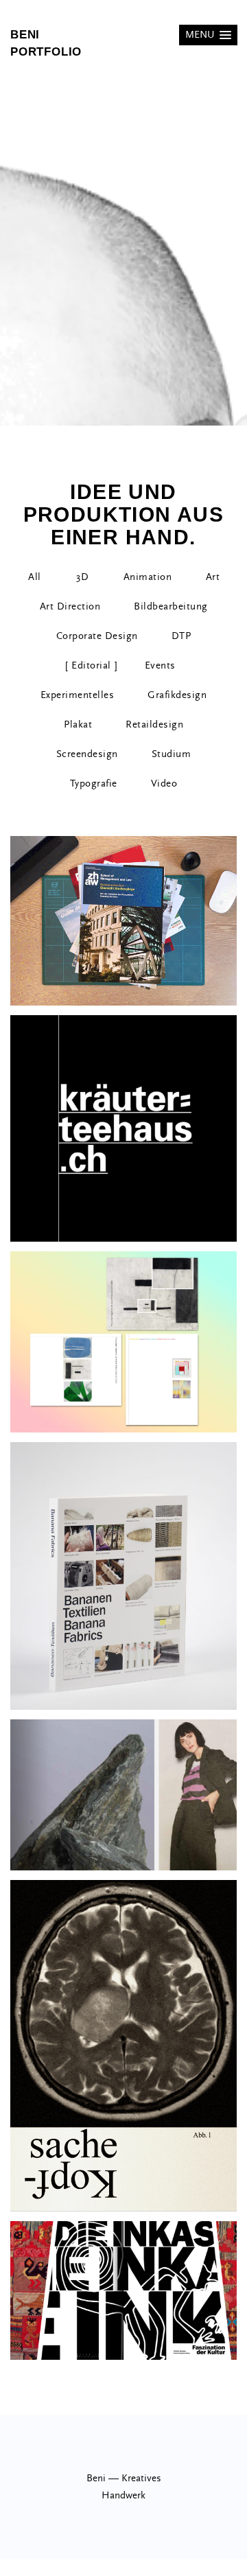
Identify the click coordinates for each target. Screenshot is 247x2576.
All (35, 577)
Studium (172, 754)
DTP (181, 636)
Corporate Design (97, 636)
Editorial (91, 665)
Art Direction (70, 606)
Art (213, 577)
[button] (208, 35)
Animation (148, 577)
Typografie (94, 784)
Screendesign (87, 754)
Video (164, 784)
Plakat (78, 724)
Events (160, 665)
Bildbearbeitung (171, 606)
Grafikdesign (177, 695)
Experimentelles (78, 695)
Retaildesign (154, 724)
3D (82, 577)
